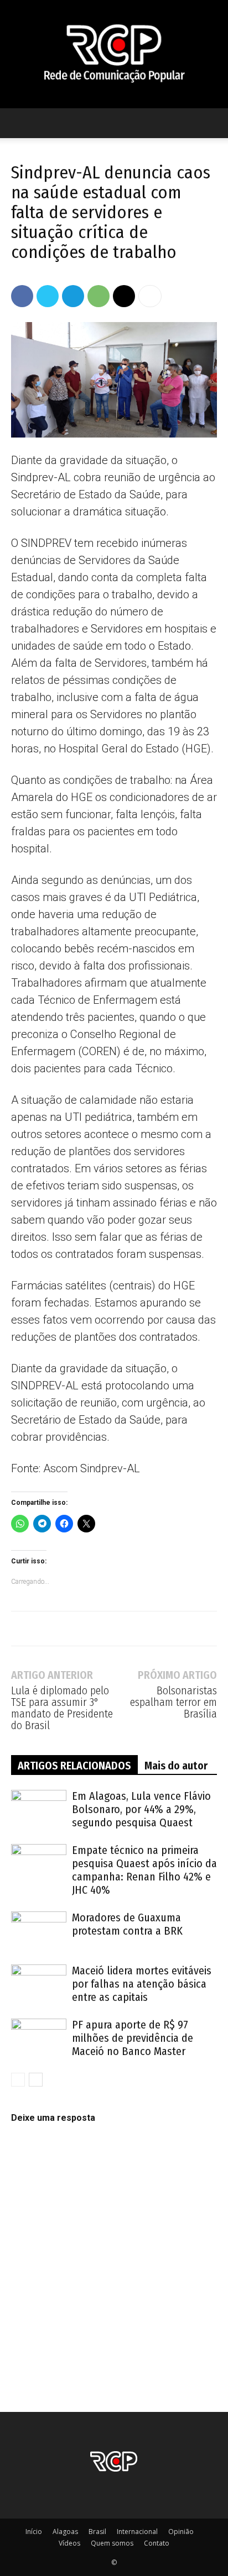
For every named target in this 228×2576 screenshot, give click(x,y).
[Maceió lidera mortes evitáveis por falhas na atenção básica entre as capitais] (39, 1984)
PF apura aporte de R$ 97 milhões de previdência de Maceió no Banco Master (133, 2038)
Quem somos (112, 2543)
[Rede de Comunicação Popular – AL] (114, 54)
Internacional (137, 2532)
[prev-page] (18, 2080)
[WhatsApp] (99, 296)
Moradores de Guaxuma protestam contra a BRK (127, 1924)
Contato (157, 2543)
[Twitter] (48, 296)
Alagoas (65, 2532)
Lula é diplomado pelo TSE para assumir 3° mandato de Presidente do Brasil (62, 1708)
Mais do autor (176, 1766)
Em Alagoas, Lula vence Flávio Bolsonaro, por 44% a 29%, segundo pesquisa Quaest (141, 1809)
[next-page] (36, 2080)
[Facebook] (22, 296)
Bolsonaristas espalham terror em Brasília (173, 1702)
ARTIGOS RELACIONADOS (74, 1766)
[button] (19, 123)
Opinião (181, 2532)
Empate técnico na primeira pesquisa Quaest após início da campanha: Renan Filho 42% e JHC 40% (144, 1870)
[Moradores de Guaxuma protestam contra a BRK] (39, 1930)
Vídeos (69, 2543)
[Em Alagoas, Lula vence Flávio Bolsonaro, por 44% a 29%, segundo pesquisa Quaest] (39, 1809)
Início (34, 2532)
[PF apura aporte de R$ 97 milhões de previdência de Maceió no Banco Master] (39, 2038)
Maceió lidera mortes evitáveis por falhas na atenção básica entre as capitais (142, 1984)
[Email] (124, 296)
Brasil (97, 2532)
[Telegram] (73, 296)
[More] (150, 296)
